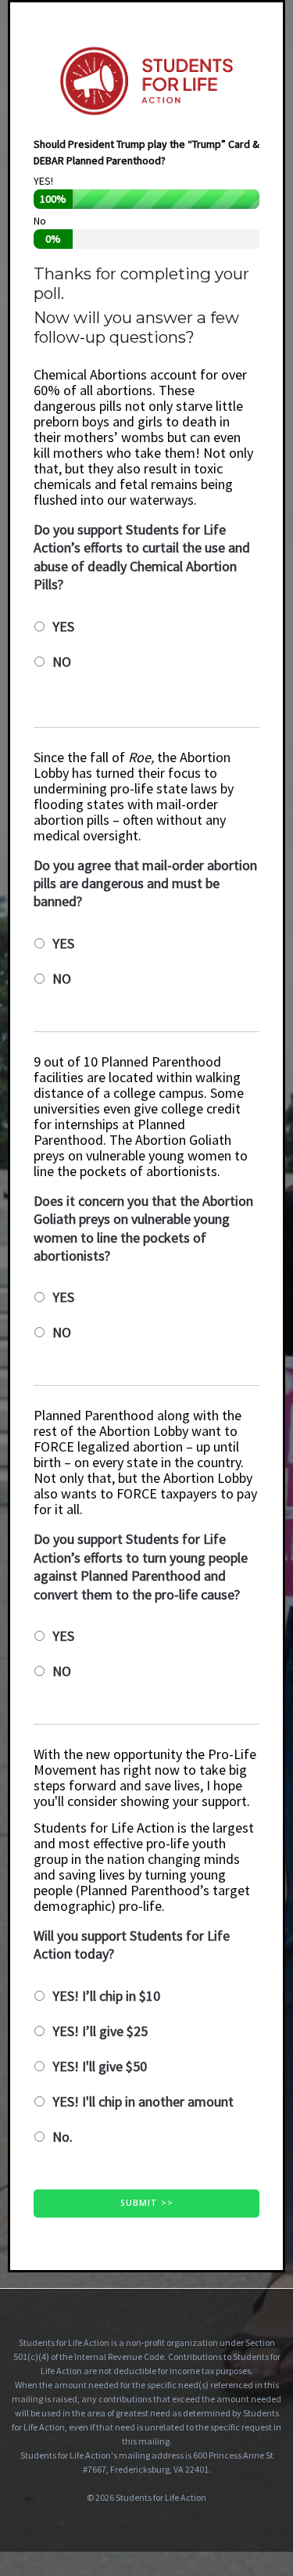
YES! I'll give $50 (100, 2066)
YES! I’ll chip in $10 (106, 1996)
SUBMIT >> (147, 2203)
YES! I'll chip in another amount (143, 2101)
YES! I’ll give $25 (100, 2031)
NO (62, 662)
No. (63, 2137)
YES (63, 626)
